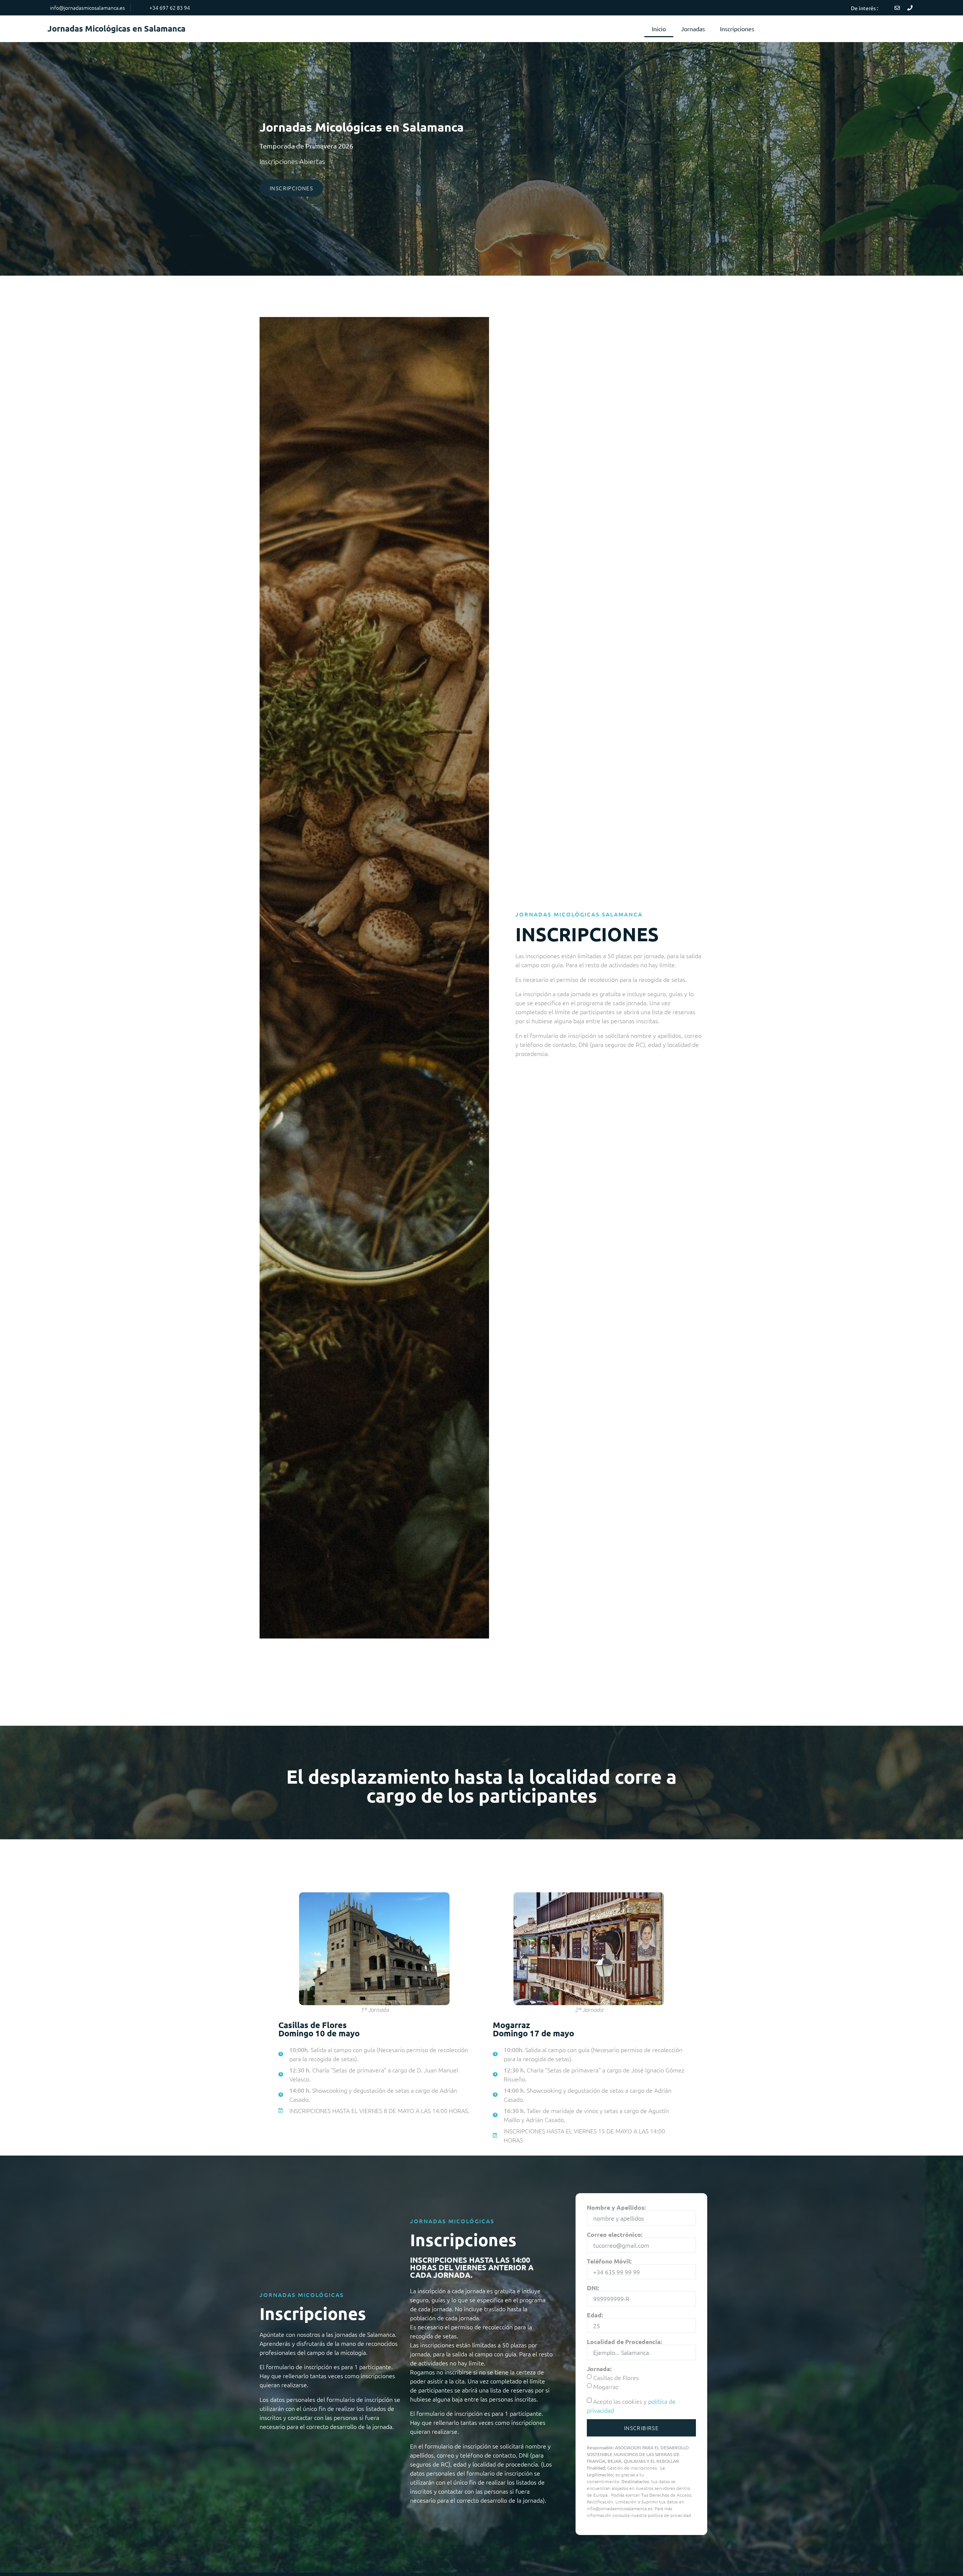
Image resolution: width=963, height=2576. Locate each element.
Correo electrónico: (615, 2235)
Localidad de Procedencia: (624, 2342)
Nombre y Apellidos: (616, 2207)
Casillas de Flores (616, 2377)
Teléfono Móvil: (609, 2261)
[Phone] (910, 8)
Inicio (659, 29)
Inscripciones (737, 29)
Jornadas (693, 29)
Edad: (595, 2315)
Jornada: (599, 2369)
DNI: (593, 2288)
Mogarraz (606, 2386)
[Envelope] (897, 8)
